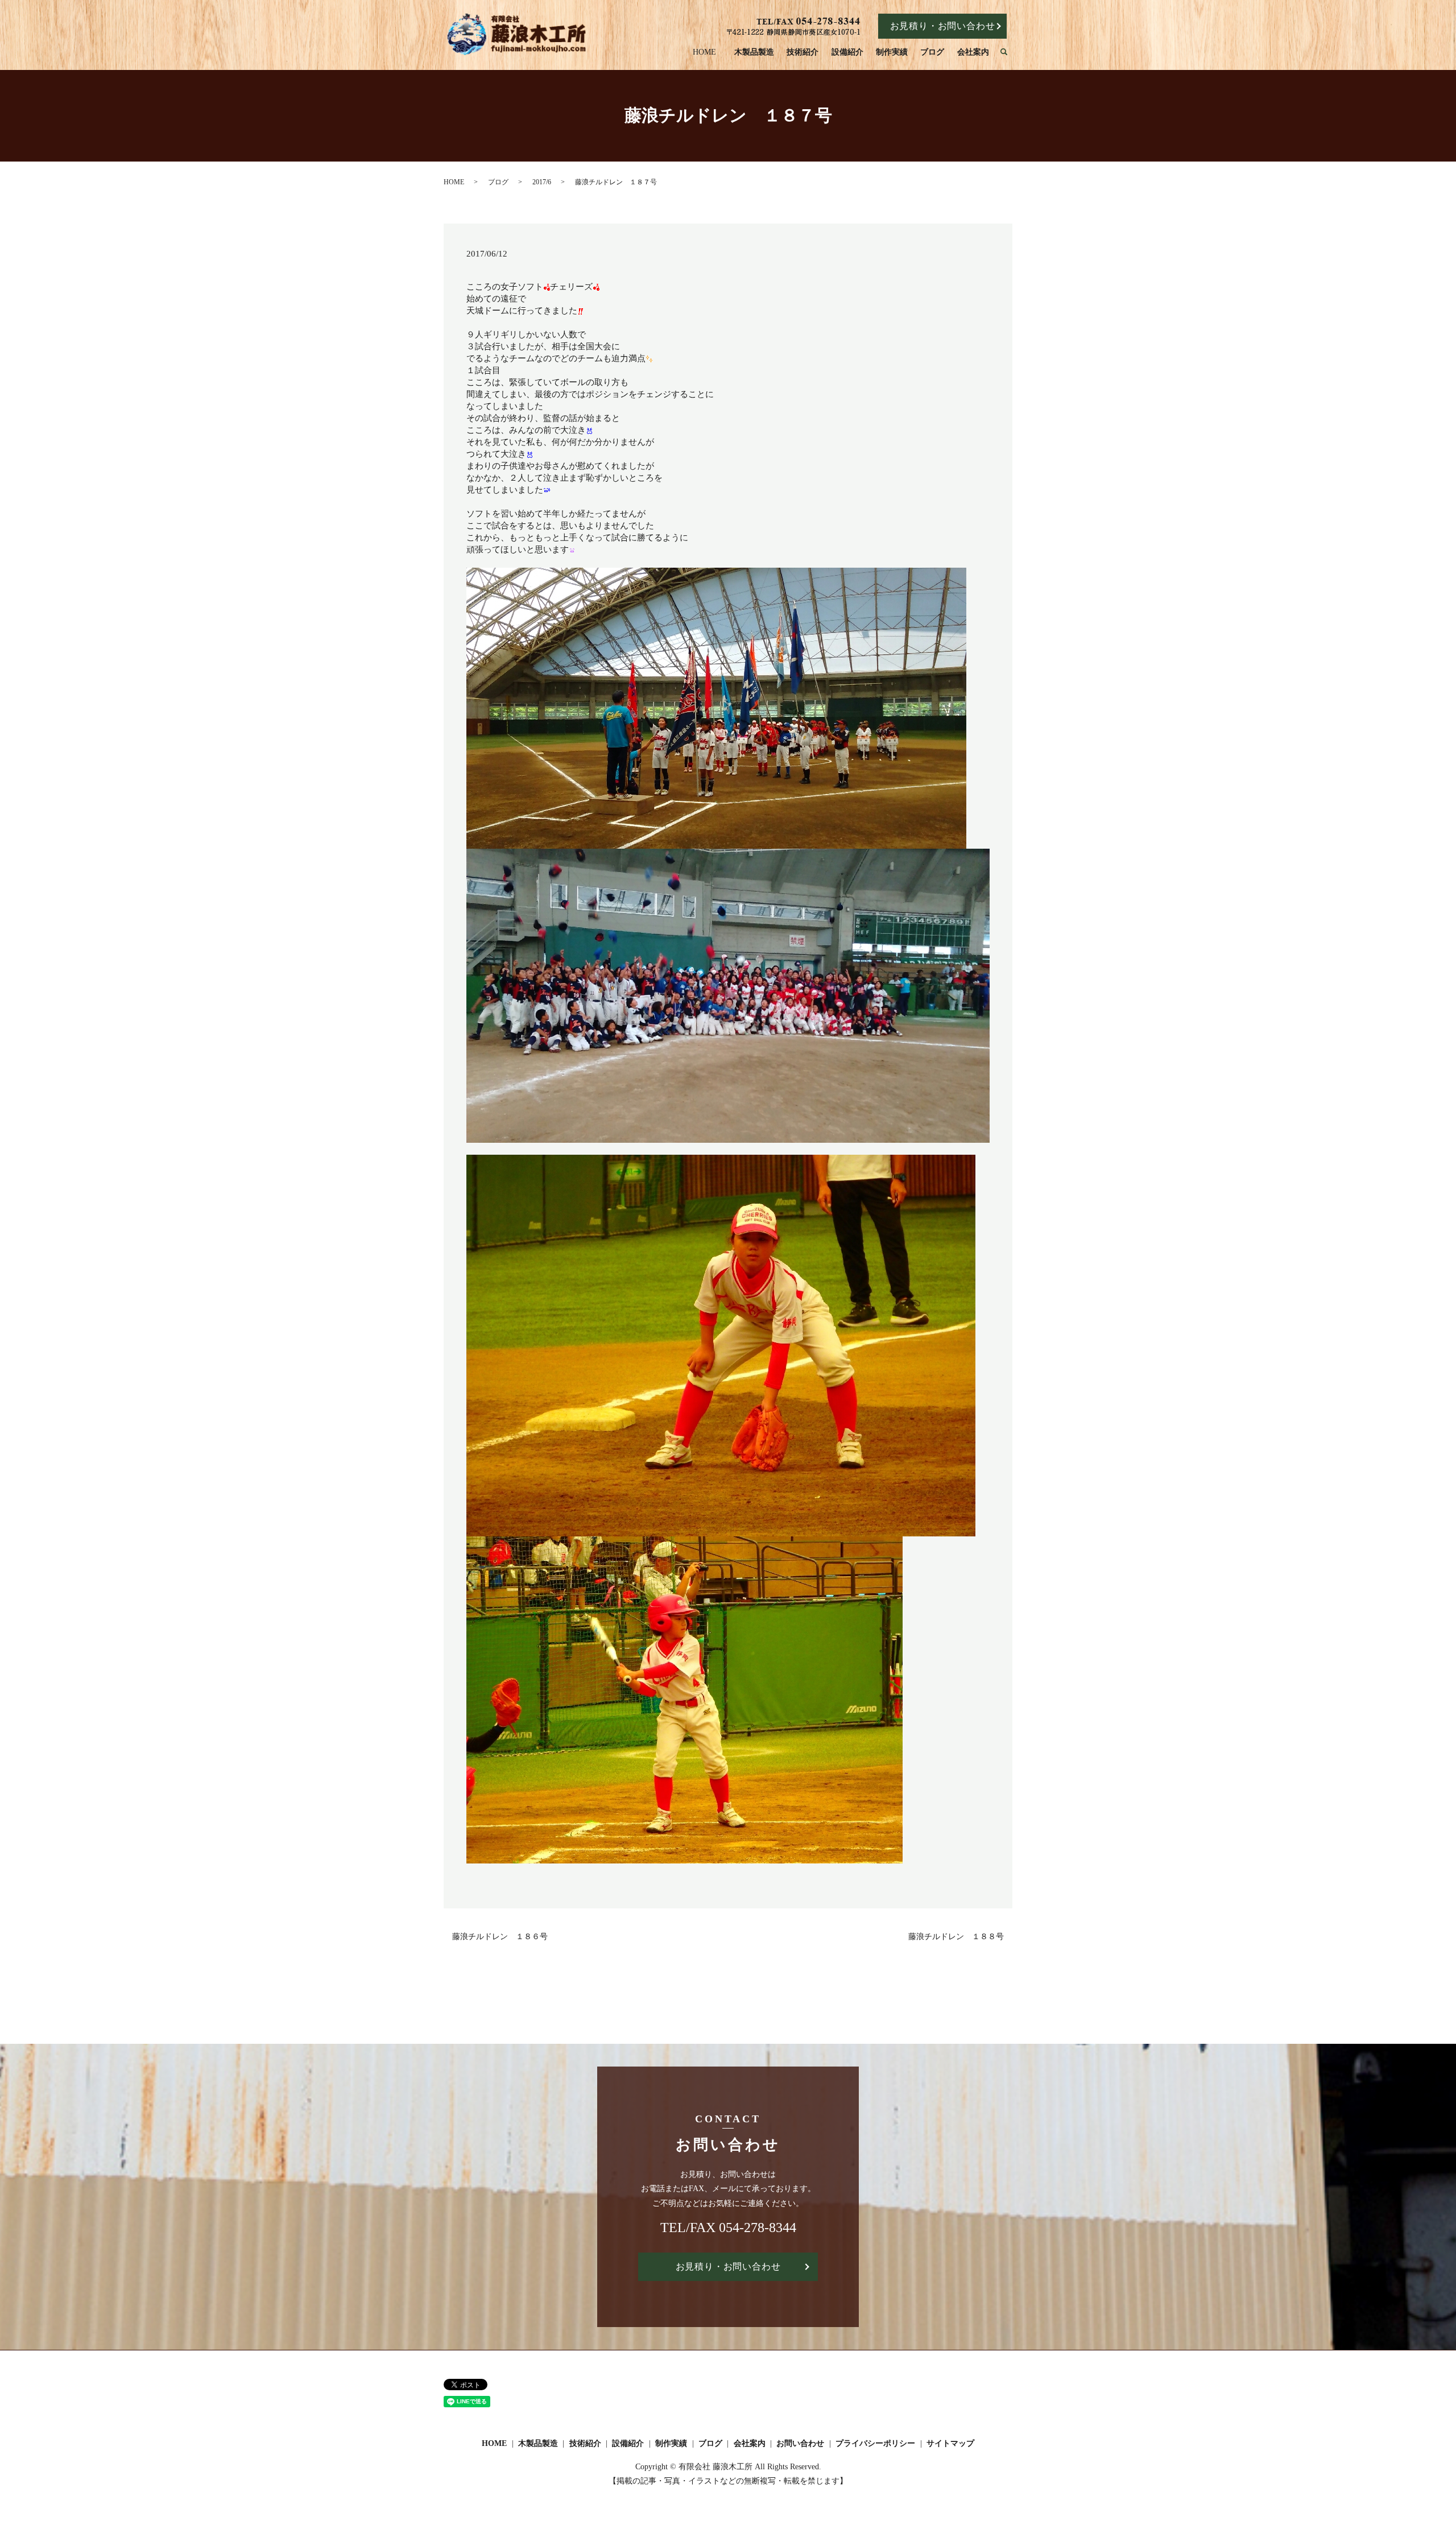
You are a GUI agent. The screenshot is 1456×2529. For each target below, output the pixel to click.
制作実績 (892, 52)
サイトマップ (950, 2443)
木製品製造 (754, 52)
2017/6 (542, 182)
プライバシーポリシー (875, 2443)
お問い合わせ (800, 2443)
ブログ (932, 52)
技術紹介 (803, 52)
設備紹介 (847, 52)
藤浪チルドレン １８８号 (956, 1937)
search (1009, 53)
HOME (704, 52)
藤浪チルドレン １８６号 (500, 1937)
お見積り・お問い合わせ (943, 26)
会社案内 (973, 52)
